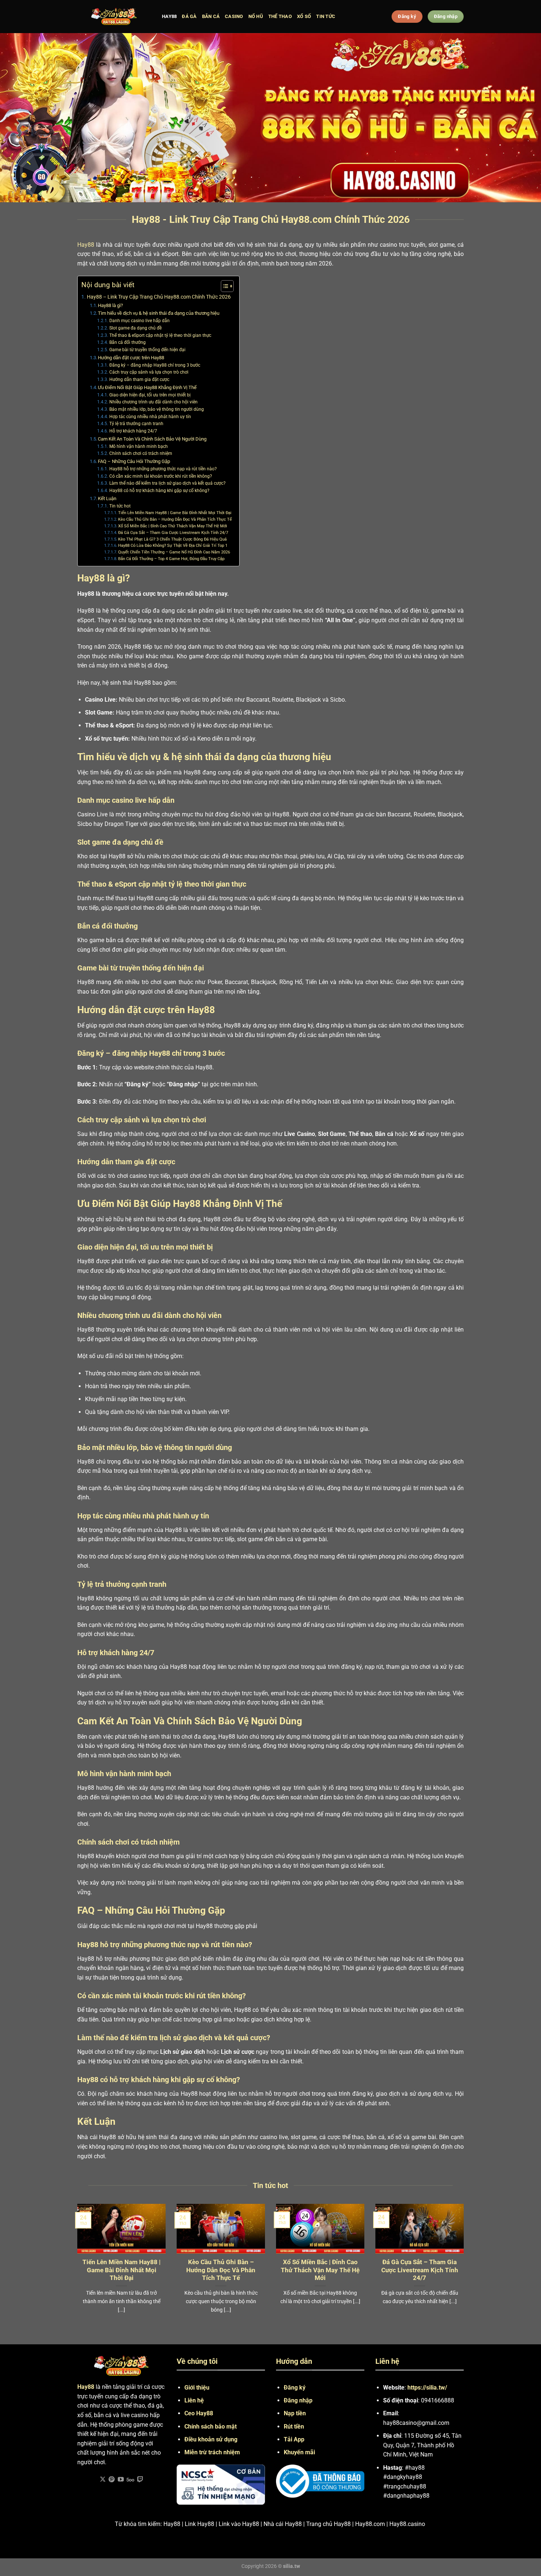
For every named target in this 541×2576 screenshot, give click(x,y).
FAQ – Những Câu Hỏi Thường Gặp (134, 461)
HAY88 (169, 16)
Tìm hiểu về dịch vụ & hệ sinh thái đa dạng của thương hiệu (159, 313)
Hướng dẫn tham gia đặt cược (139, 380)
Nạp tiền (295, 2413)
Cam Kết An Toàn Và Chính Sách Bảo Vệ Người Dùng (152, 439)
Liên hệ (194, 2400)
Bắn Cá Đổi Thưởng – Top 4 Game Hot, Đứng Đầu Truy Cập (171, 559)
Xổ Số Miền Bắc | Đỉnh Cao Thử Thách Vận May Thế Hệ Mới (173, 526)
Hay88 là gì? (110, 305)
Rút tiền (294, 2427)
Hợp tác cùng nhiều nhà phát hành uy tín (150, 417)
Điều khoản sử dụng (211, 2439)
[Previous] (76, 2268)
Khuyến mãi (299, 2452)
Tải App (294, 2439)
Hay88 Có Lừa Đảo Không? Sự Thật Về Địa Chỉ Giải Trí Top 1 (173, 546)
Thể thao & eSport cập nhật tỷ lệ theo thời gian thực (160, 335)
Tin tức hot (120, 506)
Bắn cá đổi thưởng (127, 342)
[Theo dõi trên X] (103, 2480)
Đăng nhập (298, 2400)
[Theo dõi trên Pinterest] (112, 2480)
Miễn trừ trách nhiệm (212, 2452)
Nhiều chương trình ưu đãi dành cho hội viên (153, 402)
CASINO (234, 16)
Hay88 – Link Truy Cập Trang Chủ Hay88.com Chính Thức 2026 (159, 297)
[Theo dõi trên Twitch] (140, 2480)
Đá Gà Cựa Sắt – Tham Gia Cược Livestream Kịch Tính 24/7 (173, 533)
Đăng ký (295, 2388)
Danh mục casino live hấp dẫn (139, 321)
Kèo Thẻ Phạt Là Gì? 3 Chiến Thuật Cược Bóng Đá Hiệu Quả (172, 539)
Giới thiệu (197, 2388)
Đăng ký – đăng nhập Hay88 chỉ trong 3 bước (155, 365)
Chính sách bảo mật (211, 2427)
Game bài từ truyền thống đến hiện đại (147, 350)
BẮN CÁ (211, 16)
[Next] (465, 2268)
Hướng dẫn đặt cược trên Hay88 (131, 358)
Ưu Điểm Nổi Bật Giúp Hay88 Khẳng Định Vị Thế (147, 387)
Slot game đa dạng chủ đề (135, 328)
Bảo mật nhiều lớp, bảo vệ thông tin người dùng (156, 409)
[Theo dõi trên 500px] (130, 2480)
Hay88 (86, 245)
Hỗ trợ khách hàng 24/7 (133, 431)
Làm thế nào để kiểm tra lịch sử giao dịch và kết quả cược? (167, 483)
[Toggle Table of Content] (224, 286)
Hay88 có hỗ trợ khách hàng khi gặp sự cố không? (159, 491)
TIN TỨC (326, 16)
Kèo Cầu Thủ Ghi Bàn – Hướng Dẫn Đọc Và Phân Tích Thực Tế (175, 519)
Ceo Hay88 (199, 2413)
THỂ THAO (280, 16)
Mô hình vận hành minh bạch (138, 446)
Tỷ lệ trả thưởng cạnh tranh (136, 424)
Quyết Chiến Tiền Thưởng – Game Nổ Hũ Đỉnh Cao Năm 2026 (174, 552)
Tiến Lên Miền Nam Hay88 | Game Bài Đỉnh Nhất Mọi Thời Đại (175, 513)
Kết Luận (107, 498)
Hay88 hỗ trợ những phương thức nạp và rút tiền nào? (163, 469)
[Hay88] (114, 17)
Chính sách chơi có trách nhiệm (141, 453)
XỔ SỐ (304, 16)
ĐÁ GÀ (189, 16)
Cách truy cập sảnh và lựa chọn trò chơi (149, 372)
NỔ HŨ (256, 16)
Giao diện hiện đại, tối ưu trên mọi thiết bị (150, 395)
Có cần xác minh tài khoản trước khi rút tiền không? (160, 476)
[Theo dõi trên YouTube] (121, 2480)
